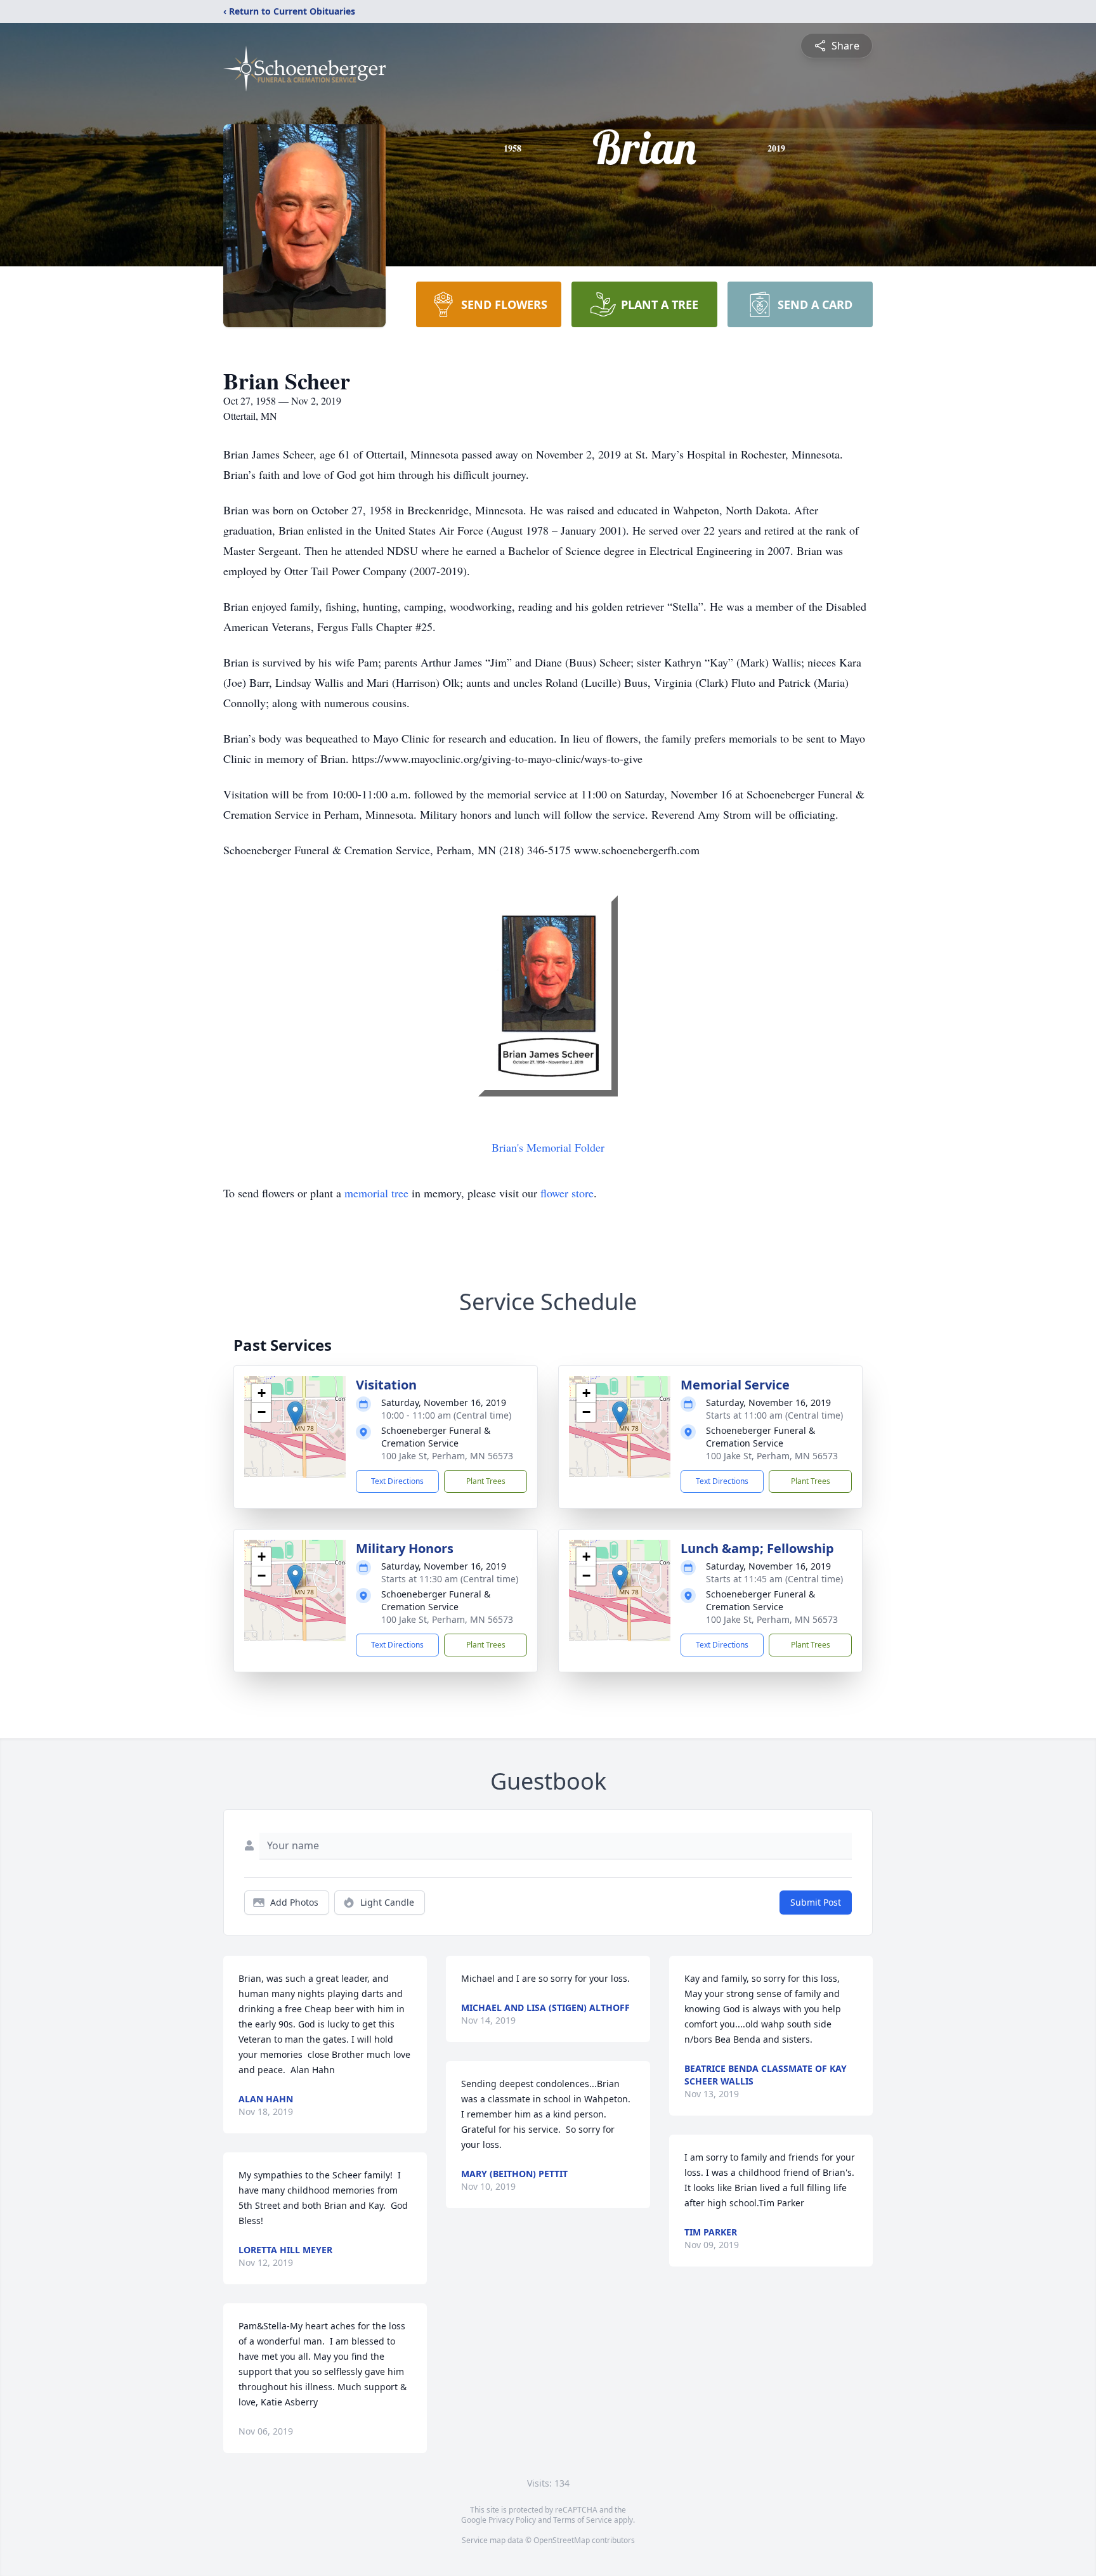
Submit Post (816, 1902)
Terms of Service (583, 2520)
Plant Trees (486, 1481)
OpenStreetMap (562, 2540)
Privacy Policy (512, 2520)
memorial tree (376, 1193)
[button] (295, 1414)
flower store (567, 1193)
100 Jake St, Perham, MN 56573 (447, 1456)
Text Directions (397, 1481)
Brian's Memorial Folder (548, 1147)
